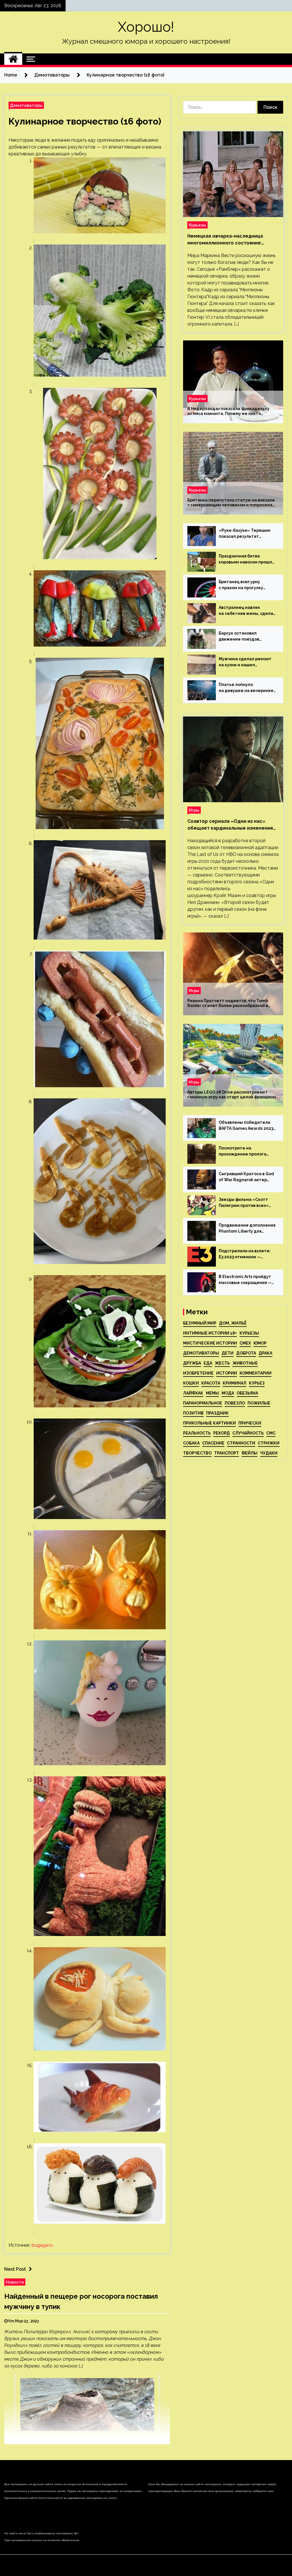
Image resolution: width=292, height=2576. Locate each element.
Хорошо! (146, 27)
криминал (235, 1383)
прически (250, 1423)
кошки (191, 1383)
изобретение (198, 1373)
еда (208, 1363)
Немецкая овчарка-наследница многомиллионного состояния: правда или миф (225, 240)
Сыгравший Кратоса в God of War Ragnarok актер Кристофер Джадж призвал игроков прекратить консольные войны (246, 1177)
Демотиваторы (26, 105)
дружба (192, 1363)
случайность (248, 1433)
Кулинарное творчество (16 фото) (85, 121)
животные (245, 1363)
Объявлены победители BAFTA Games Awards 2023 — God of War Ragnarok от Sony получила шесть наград (246, 1126)
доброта (246, 1353)
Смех (245, 1343)
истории (227, 1373)
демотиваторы (201, 1353)
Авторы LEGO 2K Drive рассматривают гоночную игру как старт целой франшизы (232, 1095)
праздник (217, 1413)
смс (271, 1433)
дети (228, 1353)
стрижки (269, 1443)
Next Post (15, 2269)
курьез (257, 1383)
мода (228, 1393)
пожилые (259, 1403)
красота (211, 1383)
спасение (213, 1443)
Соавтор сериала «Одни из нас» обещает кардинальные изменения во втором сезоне (230, 825)
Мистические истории (210, 1343)
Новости (15, 2282)
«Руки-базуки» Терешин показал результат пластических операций (245, 534)
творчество (197, 1453)
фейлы (250, 1453)
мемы (212, 1393)
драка (265, 1353)
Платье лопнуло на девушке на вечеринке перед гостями (246, 688)
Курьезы (197, 225)
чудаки (269, 1453)
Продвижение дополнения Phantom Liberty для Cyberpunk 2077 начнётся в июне (247, 1229)
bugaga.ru (42, 2245)
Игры (194, 810)
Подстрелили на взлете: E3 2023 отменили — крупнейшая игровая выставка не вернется (245, 1254)
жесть (222, 1363)
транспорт (227, 1453)
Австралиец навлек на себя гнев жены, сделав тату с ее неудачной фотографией (247, 611)
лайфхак (193, 1393)
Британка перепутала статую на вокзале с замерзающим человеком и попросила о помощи (231, 503)
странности (241, 1443)
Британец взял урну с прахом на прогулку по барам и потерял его (244, 585)
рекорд (222, 1433)
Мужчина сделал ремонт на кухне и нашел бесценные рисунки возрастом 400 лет (245, 662)
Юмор (260, 1343)
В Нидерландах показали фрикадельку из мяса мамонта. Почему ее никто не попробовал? (228, 411)
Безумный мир (200, 1323)
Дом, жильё (233, 1323)
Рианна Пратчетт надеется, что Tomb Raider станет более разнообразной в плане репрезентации (228, 1003)
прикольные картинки (209, 1423)
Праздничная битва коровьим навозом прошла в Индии (247, 559)
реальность (197, 1433)
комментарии (255, 1373)
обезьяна (247, 1393)
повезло (235, 1403)
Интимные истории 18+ (210, 1333)
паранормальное (203, 1403)
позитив (193, 1413)
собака (191, 1443)
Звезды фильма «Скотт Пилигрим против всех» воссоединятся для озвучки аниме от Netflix (244, 1203)
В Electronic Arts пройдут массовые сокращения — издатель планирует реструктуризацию (245, 1280)
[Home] (13, 59)
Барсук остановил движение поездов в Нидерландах (239, 637)
